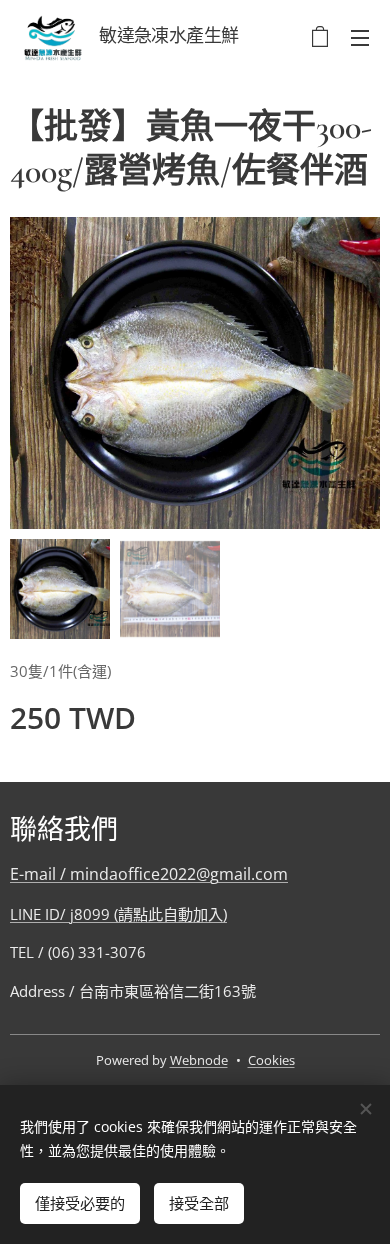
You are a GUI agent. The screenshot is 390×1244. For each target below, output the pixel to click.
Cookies (271, 1060)
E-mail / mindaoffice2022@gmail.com (149, 874)
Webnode (199, 1060)
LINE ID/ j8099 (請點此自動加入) (118, 914)
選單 (360, 37)
